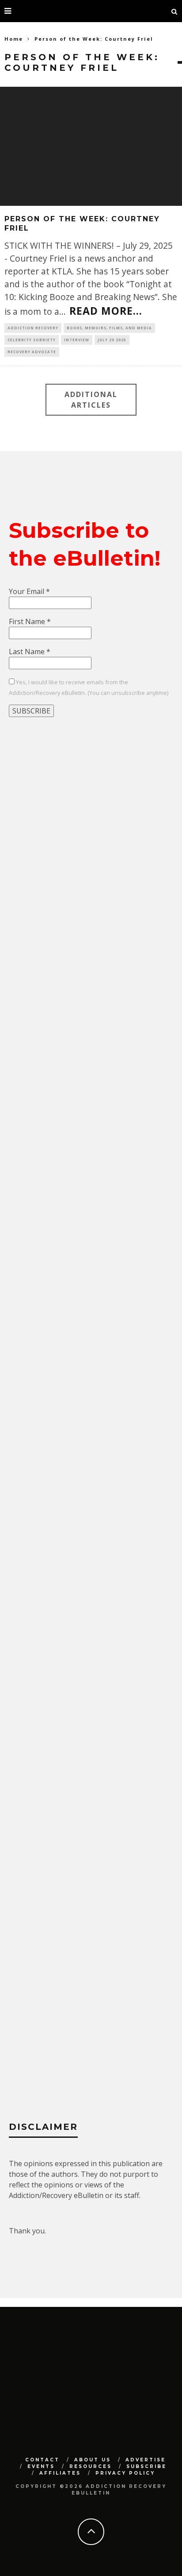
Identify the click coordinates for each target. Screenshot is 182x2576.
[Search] (174, 11)
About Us (93, 2460)
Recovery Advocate (32, 352)
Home (14, 39)
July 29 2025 (112, 340)
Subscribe (146, 2466)
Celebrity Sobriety (32, 340)
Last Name (30, 652)
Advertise (146, 2460)
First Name (30, 621)
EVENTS (41, 2466)
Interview (77, 340)
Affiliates (60, 2473)
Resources (91, 2466)
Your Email (29, 591)
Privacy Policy (125, 2473)
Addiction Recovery (33, 328)
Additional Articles (91, 400)
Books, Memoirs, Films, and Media (109, 328)
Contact (42, 2460)
